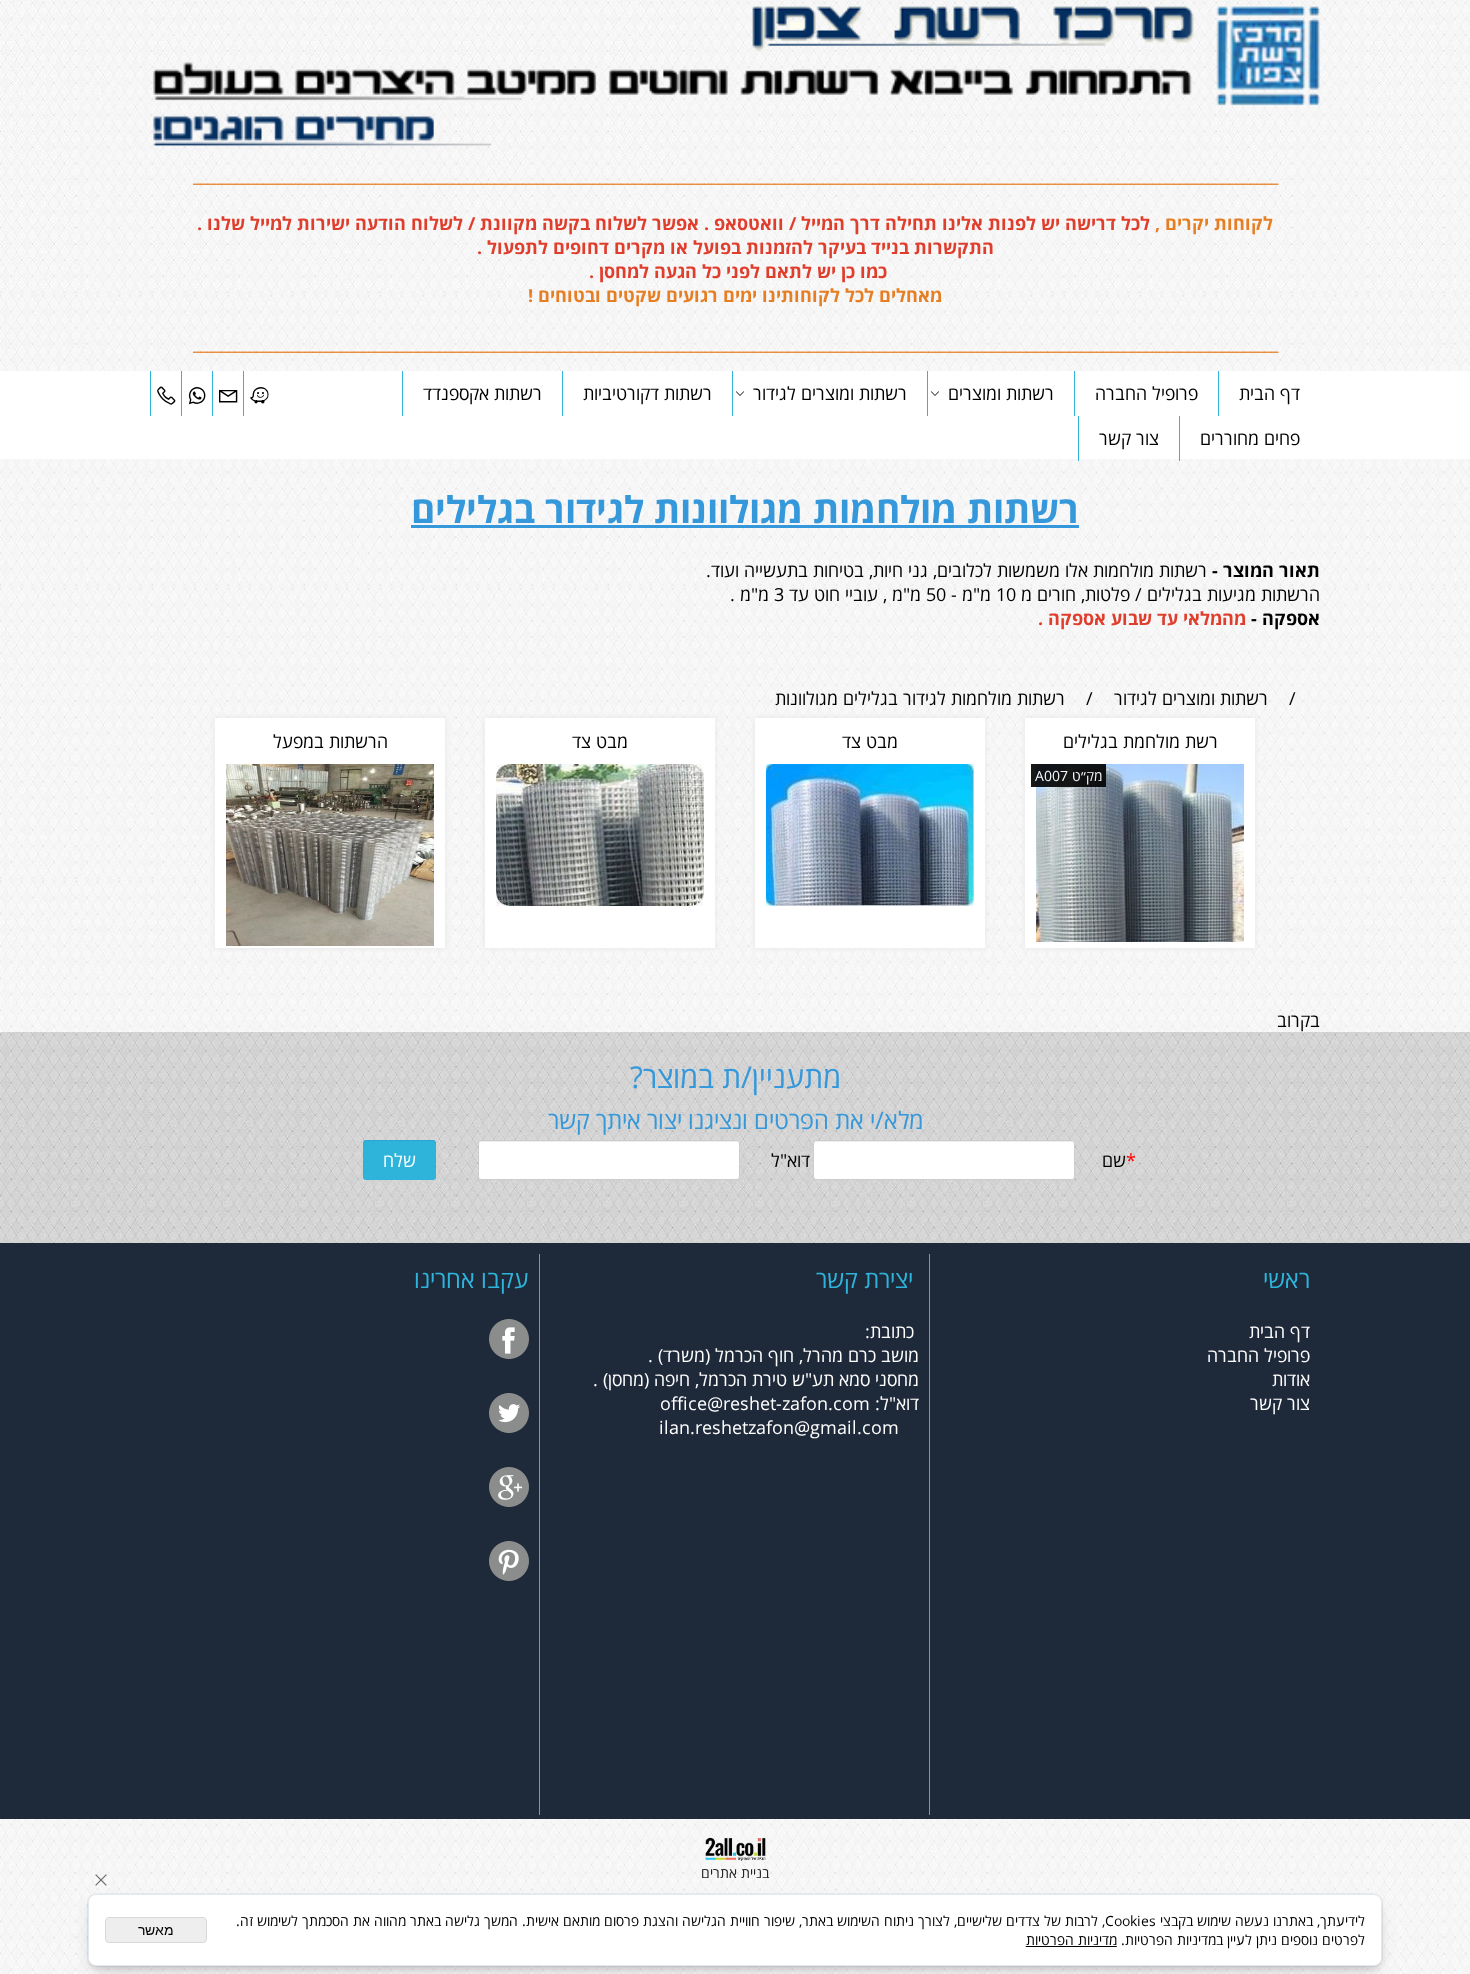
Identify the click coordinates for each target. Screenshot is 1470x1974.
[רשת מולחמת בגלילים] (1140, 935)
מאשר (156, 1930)
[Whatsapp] (197, 393)
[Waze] (259, 393)
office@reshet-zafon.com (765, 1403)
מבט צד (870, 741)
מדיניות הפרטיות (1071, 1939)
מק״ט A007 (1068, 775)
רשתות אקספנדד (482, 393)
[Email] (228, 393)
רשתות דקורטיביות (647, 393)
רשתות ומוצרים (1001, 393)
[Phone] (166, 393)
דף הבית (1269, 393)
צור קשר (1129, 438)
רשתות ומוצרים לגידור (830, 393)
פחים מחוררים (1250, 438)
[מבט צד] (870, 899)
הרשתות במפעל (330, 741)
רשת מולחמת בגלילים (1140, 741)
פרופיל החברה (1146, 393)
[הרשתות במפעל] (330, 939)
